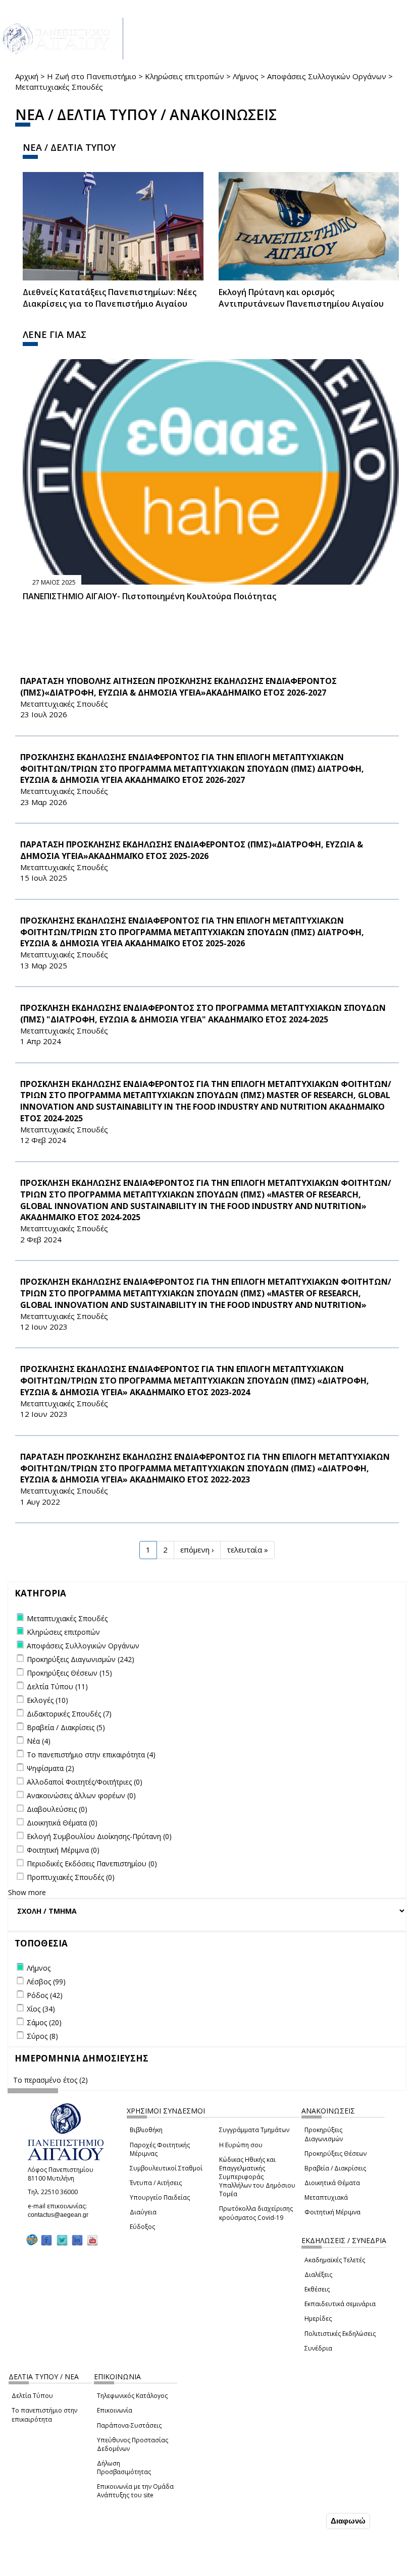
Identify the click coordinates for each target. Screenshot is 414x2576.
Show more (27, 1892)
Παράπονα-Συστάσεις (129, 2425)
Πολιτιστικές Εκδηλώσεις (340, 2334)
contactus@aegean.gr (61, 2215)
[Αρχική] (62, 39)
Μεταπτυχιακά (326, 2197)
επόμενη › (197, 1550)
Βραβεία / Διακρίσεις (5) (66, 1727)
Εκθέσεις (317, 2289)
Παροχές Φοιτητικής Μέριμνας (160, 2149)
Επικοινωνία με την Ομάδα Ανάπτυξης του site (135, 2491)
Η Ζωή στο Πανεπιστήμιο (92, 76)
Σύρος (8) (42, 2036)
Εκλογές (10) (47, 1700)
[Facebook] (46, 2240)
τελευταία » (247, 1550)
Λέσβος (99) (46, 1982)
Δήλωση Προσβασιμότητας (124, 2468)
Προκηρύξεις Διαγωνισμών (324, 2134)
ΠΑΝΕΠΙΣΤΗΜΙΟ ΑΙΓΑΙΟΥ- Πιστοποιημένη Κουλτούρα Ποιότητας (149, 596)
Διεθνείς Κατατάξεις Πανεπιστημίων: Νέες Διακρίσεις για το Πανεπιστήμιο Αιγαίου (110, 298)
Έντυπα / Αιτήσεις (156, 2183)
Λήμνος (246, 76)
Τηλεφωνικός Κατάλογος (132, 2396)
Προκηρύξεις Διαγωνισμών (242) (81, 1659)
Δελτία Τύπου (32, 2396)
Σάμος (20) (44, 2022)
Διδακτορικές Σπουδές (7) (69, 1714)
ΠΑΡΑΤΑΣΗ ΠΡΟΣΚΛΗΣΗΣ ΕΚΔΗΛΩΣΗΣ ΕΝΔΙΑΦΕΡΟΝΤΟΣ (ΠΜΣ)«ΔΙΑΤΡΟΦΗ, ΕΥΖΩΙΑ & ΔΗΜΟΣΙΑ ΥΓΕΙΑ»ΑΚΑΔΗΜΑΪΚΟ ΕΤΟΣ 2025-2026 (192, 850)
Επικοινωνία (115, 2410)
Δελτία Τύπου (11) (57, 1686)
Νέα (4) (39, 1741)
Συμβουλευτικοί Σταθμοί (166, 2168)
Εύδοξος (142, 2227)
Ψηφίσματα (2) (50, 1768)
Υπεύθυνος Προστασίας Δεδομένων (133, 2444)
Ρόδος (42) (45, 1995)
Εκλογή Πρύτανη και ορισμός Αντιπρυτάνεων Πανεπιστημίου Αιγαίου (301, 298)
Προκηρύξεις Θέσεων (335, 2154)
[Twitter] (62, 2240)
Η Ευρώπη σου (241, 2145)
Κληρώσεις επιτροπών (185, 76)
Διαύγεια (143, 2212)
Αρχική (27, 76)
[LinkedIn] (77, 2240)
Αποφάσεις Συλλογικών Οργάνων (327, 76)
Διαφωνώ (348, 2521)
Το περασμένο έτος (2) (50, 2080)
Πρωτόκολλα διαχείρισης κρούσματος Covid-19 (256, 2213)
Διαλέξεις (318, 2275)
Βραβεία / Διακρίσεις (335, 2168)
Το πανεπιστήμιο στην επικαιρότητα (44, 2415)
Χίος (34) (41, 2009)
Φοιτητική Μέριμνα (332, 2212)
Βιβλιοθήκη (146, 2130)
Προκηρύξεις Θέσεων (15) (69, 1673)
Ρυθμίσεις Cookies (77, 2567)
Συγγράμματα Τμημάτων (254, 2130)
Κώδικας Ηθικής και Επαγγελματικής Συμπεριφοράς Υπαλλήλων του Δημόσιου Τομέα (257, 2177)
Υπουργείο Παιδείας (160, 2197)
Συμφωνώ (303, 2521)
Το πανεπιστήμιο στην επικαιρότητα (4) (91, 1755)
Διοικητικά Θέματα (332, 2183)
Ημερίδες (318, 2319)
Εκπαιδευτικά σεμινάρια (340, 2304)
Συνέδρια (318, 2348)
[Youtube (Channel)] (92, 2240)
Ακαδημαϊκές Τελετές (335, 2260)
